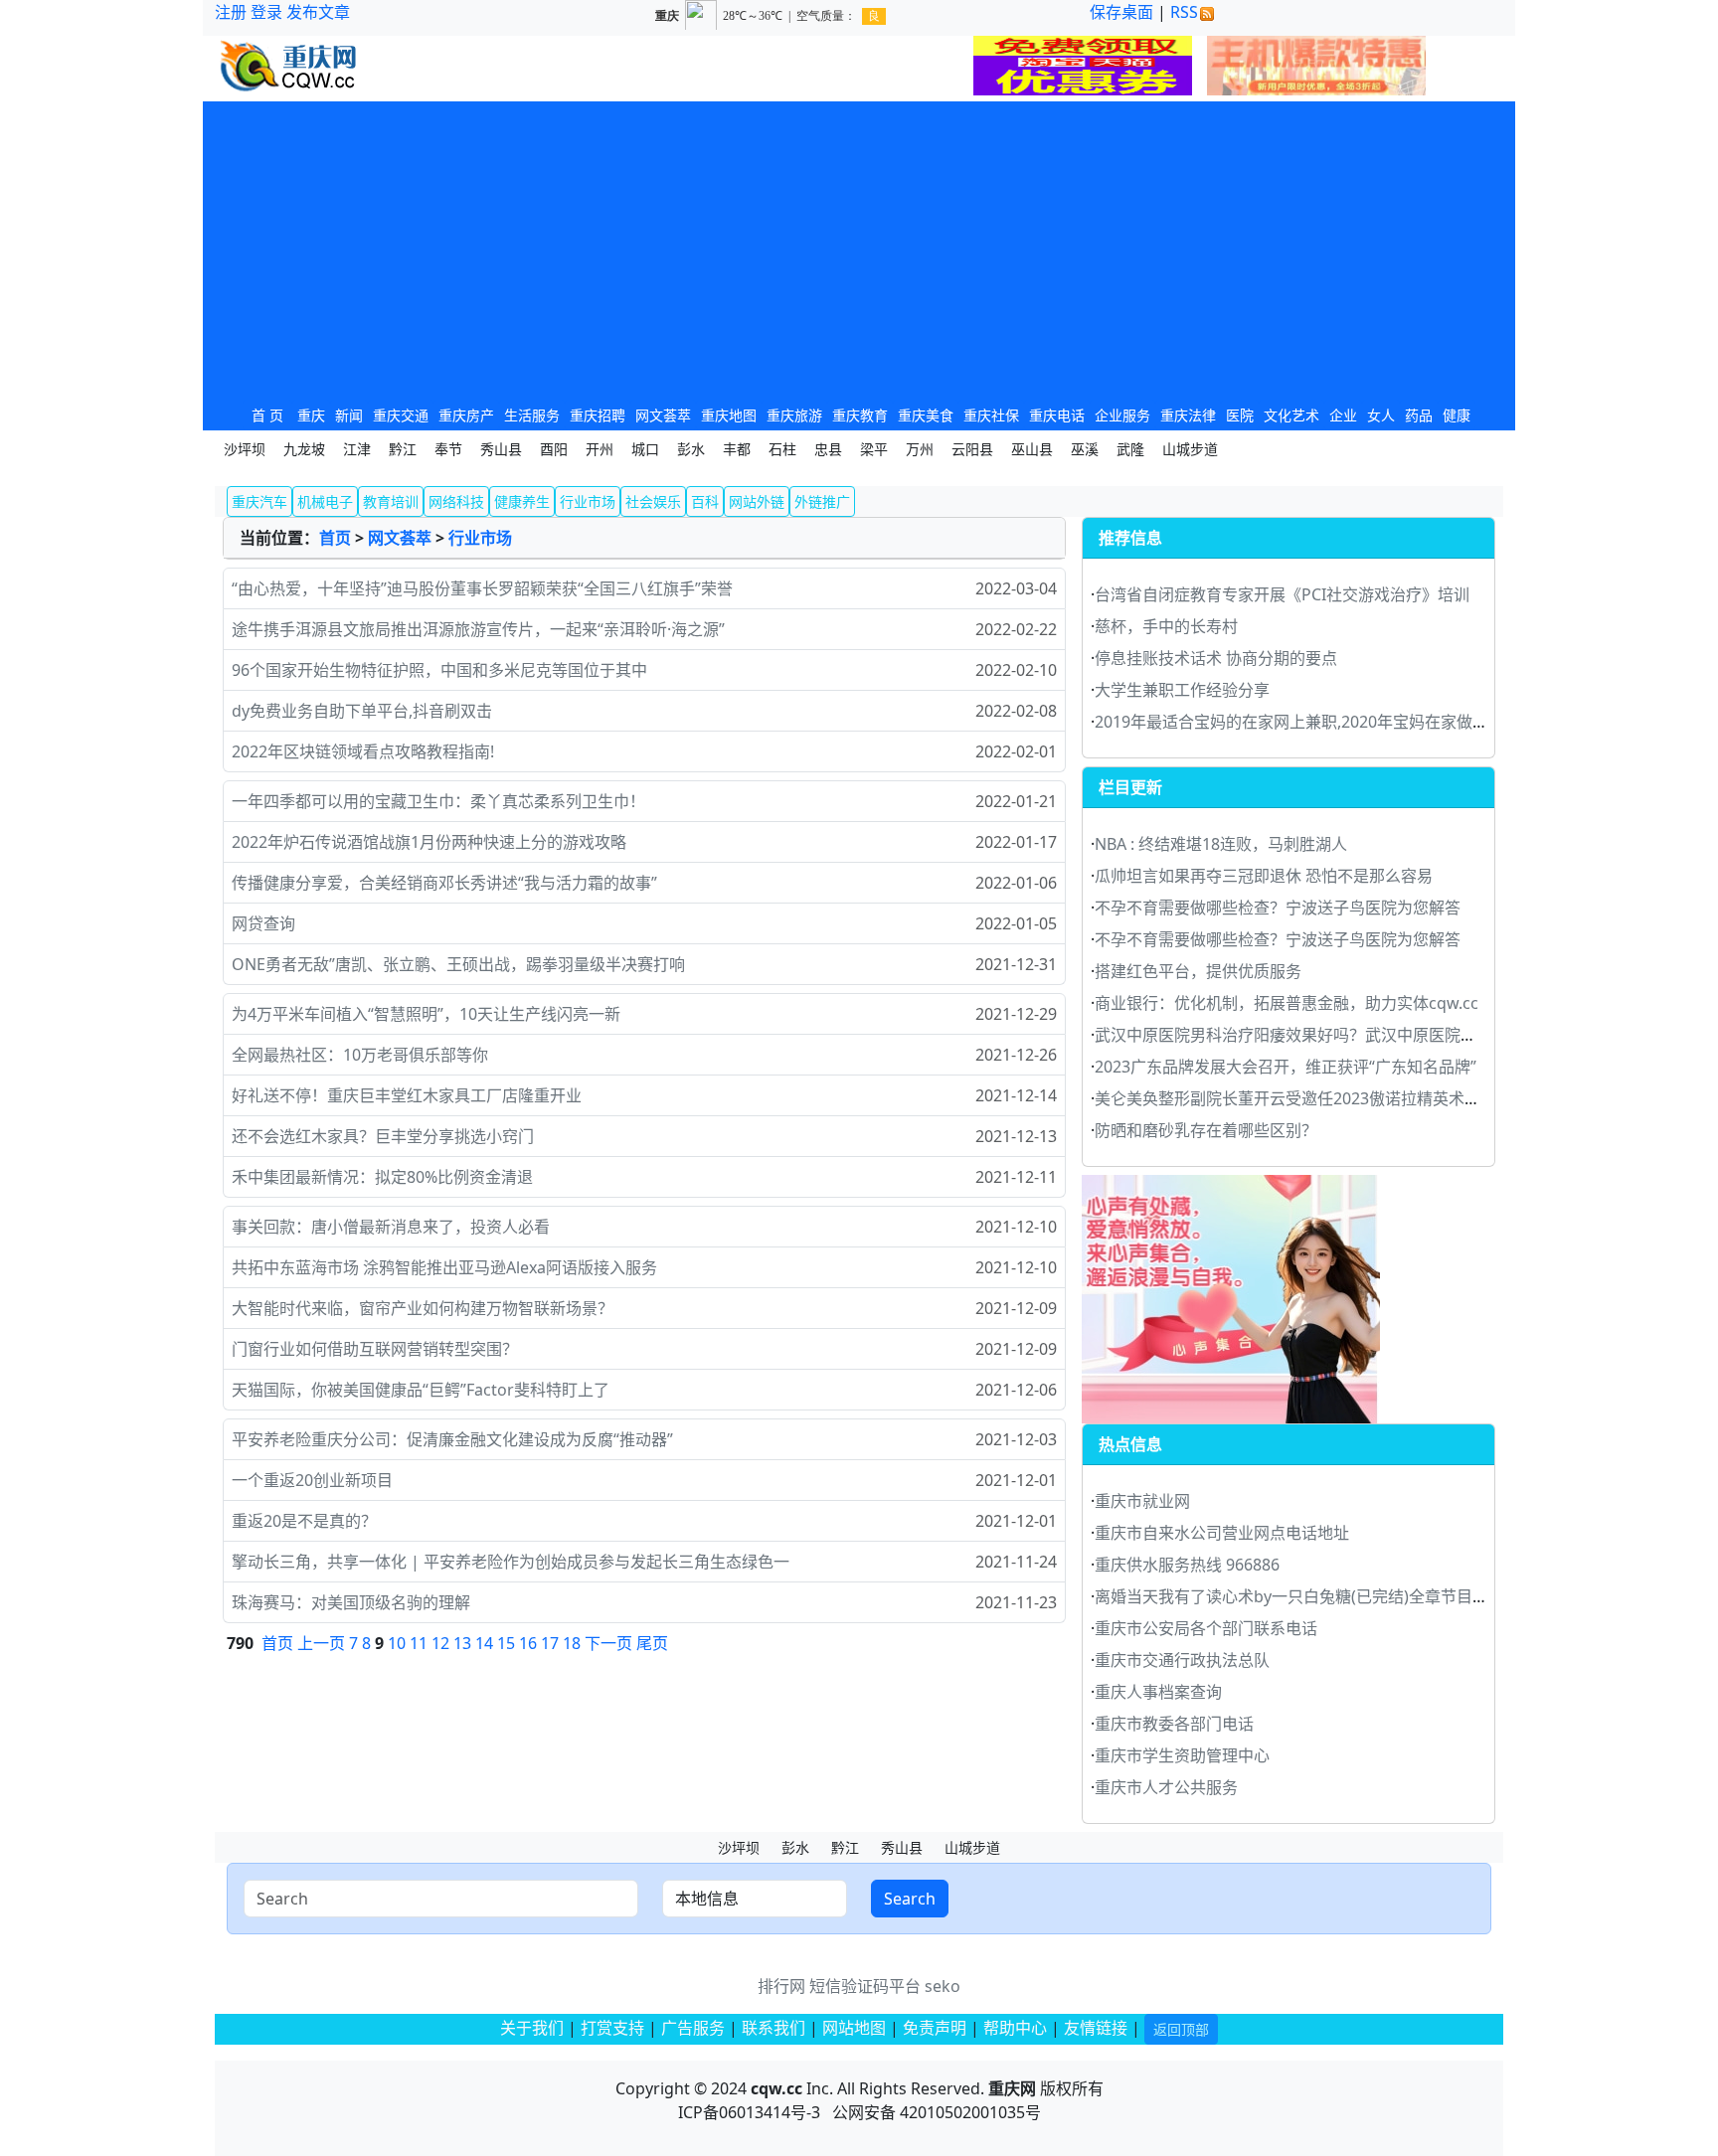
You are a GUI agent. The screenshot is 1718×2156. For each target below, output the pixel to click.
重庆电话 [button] (1057, 415)
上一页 (321, 1643)
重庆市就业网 (1142, 1501)
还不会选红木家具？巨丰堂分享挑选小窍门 (383, 1136)
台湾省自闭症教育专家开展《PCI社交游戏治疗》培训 (1282, 594)
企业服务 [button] (1122, 415)
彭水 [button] (691, 449)
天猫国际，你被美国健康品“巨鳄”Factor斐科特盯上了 (421, 1390)
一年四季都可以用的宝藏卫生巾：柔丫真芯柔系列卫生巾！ (438, 801)
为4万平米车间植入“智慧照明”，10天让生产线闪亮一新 (426, 1014)
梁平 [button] (874, 449)
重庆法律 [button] (1188, 415)
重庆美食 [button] (926, 415)
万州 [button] (920, 449)
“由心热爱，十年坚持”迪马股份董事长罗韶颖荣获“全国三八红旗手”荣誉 (482, 588)
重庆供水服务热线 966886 (1187, 1565)
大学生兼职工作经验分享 (1182, 690)
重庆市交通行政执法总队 (1182, 1660)
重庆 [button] (311, 415)
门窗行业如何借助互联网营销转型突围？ (375, 1349)
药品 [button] (1419, 415)
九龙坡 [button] (304, 449)
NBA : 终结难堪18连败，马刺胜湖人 (1221, 844)
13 (462, 1643)
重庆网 (1012, 2088)
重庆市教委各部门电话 (1174, 1724)
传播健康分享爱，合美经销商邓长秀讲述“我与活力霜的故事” (444, 883)
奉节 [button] (448, 449)
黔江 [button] (403, 449)
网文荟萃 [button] (663, 415)
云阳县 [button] (972, 449)
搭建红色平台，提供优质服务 (1198, 971)
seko (943, 1986)
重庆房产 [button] (466, 415)
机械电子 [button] (325, 501)
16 (528, 1643)
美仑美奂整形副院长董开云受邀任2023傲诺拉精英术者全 (1295, 1098)
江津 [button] (357, 449)
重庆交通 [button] (401, 415)
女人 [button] (1381, 415)
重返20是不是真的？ (304, 1521)
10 (397, 1643)
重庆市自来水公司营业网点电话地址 (1222, 1533)
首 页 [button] (267, 415)
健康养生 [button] (522, 501)
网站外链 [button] (757, 501)
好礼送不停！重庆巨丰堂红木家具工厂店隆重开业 (407, 1095)
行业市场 (480, 538)
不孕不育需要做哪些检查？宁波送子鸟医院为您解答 (1278, 908)
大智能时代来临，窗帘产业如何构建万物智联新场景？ (423, 1308)
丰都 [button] (737, 449)
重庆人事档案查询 (1158, 1692)
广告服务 (693, 2028)
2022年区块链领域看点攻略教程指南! (363, 751)
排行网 (781, 1986)
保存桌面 (1121, 12)
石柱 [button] (782, 449)
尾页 (652, 1643)
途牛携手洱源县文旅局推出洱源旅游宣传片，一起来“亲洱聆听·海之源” (478, 629)
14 (484, 1643)
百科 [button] (705, 501)
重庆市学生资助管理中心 (1182, 1755)
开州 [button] (600, 449)
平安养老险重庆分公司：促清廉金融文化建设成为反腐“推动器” (452, 1439)
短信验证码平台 (865, 1986)
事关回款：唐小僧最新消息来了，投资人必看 (391, 1227)
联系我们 (773, 2028)
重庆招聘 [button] (598, 415)
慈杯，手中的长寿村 (1166, 626)
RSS (1184, 12)
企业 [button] (1343, 415)
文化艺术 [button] (1291, 415)
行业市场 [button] (588, 501)
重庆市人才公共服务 (1166, 1787)
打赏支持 (614, 2028)
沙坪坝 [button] (245, 449)
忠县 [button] (828, 449)
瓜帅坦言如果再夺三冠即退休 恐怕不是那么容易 (1264, 876)
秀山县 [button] (501, 449)
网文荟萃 (400, 538)
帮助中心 (1015, 2028)
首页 (335, 538)
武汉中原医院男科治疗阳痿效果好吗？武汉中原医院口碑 (1293, 1035)
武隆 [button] (1130, 449)
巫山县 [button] (1032, 449)
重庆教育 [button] (860, 415)
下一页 (608, 1643)
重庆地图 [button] (729, 415)
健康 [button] (1457, 415)
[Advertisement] (859, 250)
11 (419, 1643)
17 (550, 1643)
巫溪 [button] (1085, 449)
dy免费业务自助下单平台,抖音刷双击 (362, 711)
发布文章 (318, 12)
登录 (266, 12)
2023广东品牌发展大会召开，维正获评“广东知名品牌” (1286, 1067)
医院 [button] (1240, 415)
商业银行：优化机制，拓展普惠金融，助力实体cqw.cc (1287, 1003)
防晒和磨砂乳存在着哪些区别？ (1206, 1130)
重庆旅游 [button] (794, 415)
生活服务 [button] (532, 415)
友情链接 (1096, 2028)
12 (440, 1643)
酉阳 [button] (554, 449)
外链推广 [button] (822, 501)
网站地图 (854, 2028)
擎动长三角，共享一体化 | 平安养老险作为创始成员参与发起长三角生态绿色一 (511, 1562)
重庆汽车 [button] (259, 501)
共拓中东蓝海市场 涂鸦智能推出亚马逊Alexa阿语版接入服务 (444, 1267)
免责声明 (935, 2028)
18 (572, 1643)
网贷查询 (263, 923)
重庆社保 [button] (991, 415)
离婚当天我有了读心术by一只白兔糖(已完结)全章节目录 (1291, 1596)
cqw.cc (776, 2088)
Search (910, 1899)
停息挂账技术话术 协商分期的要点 (1216, 658)
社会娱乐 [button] (653, 501)
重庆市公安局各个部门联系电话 (1206, 1628)
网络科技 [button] (456, 501)
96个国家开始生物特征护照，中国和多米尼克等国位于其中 (439, 670)
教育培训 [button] (391, 501)
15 (506, 1643)
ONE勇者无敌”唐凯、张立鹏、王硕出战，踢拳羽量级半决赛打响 (458, 964)
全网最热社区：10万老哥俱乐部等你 (360, 1055)
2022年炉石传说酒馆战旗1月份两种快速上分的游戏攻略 (429, 842)
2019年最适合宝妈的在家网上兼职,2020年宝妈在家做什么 (1299, 722)
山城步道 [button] (1190, 449)
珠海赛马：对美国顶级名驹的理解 (351, 1602)
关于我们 (532, 2028)
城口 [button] (645, 449)
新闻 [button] (349, 415)
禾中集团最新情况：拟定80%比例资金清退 (382, 1177)
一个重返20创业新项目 (312, 1480)
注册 (231, 12)
